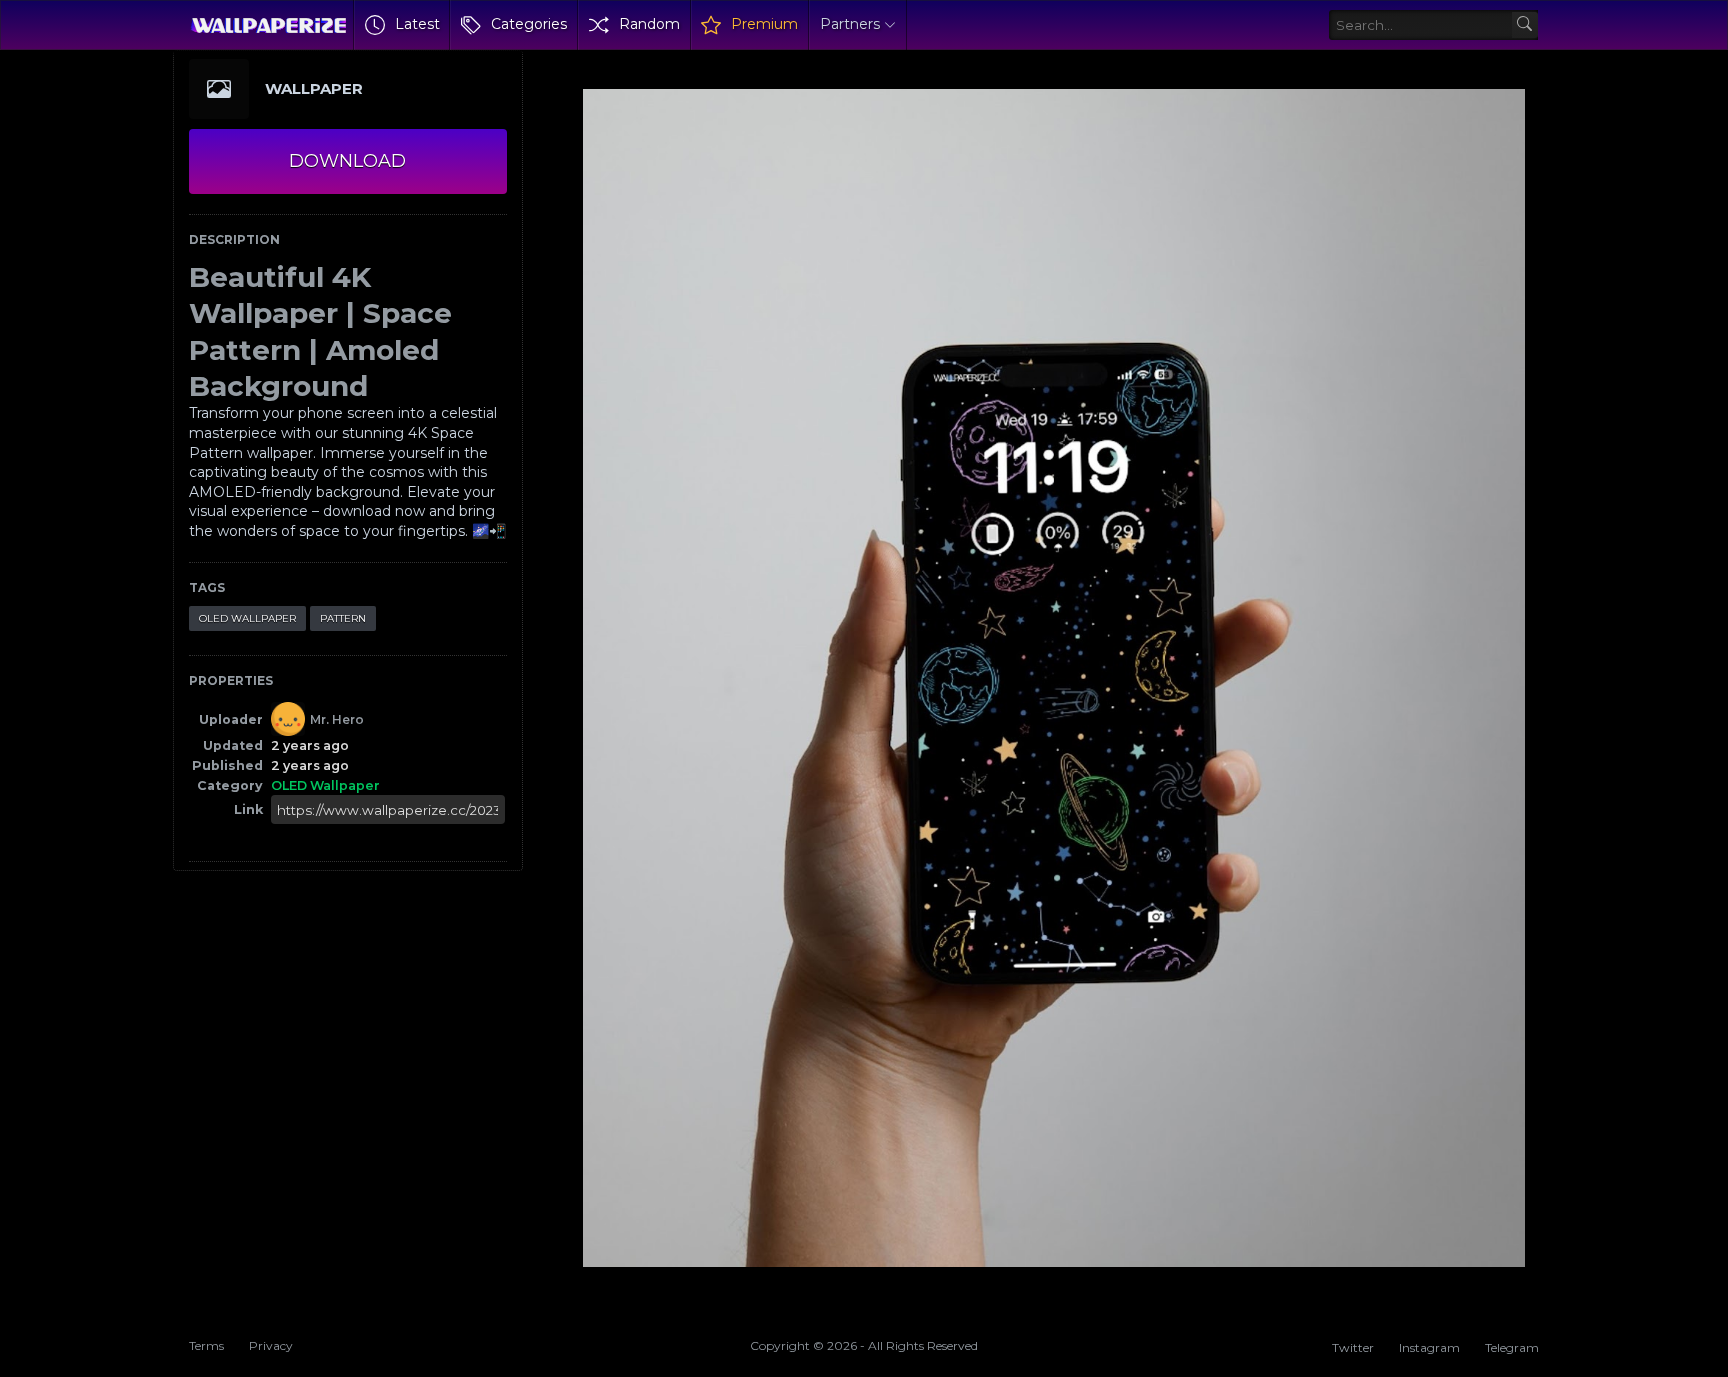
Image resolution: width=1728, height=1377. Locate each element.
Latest (417, 24)
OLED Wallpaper (247, 618)
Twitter (1353, 1347)
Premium (764, 24)
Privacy (271, 1345)
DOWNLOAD (347, 161)
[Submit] (1525, 25)
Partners (850, 24)
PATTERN (343, 618)
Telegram (1512, 1347)
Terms (206, 1345)
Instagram (1429, 1347)
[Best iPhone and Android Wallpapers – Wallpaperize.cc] (268, 25)
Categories (529, 24)
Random (649, 24)
